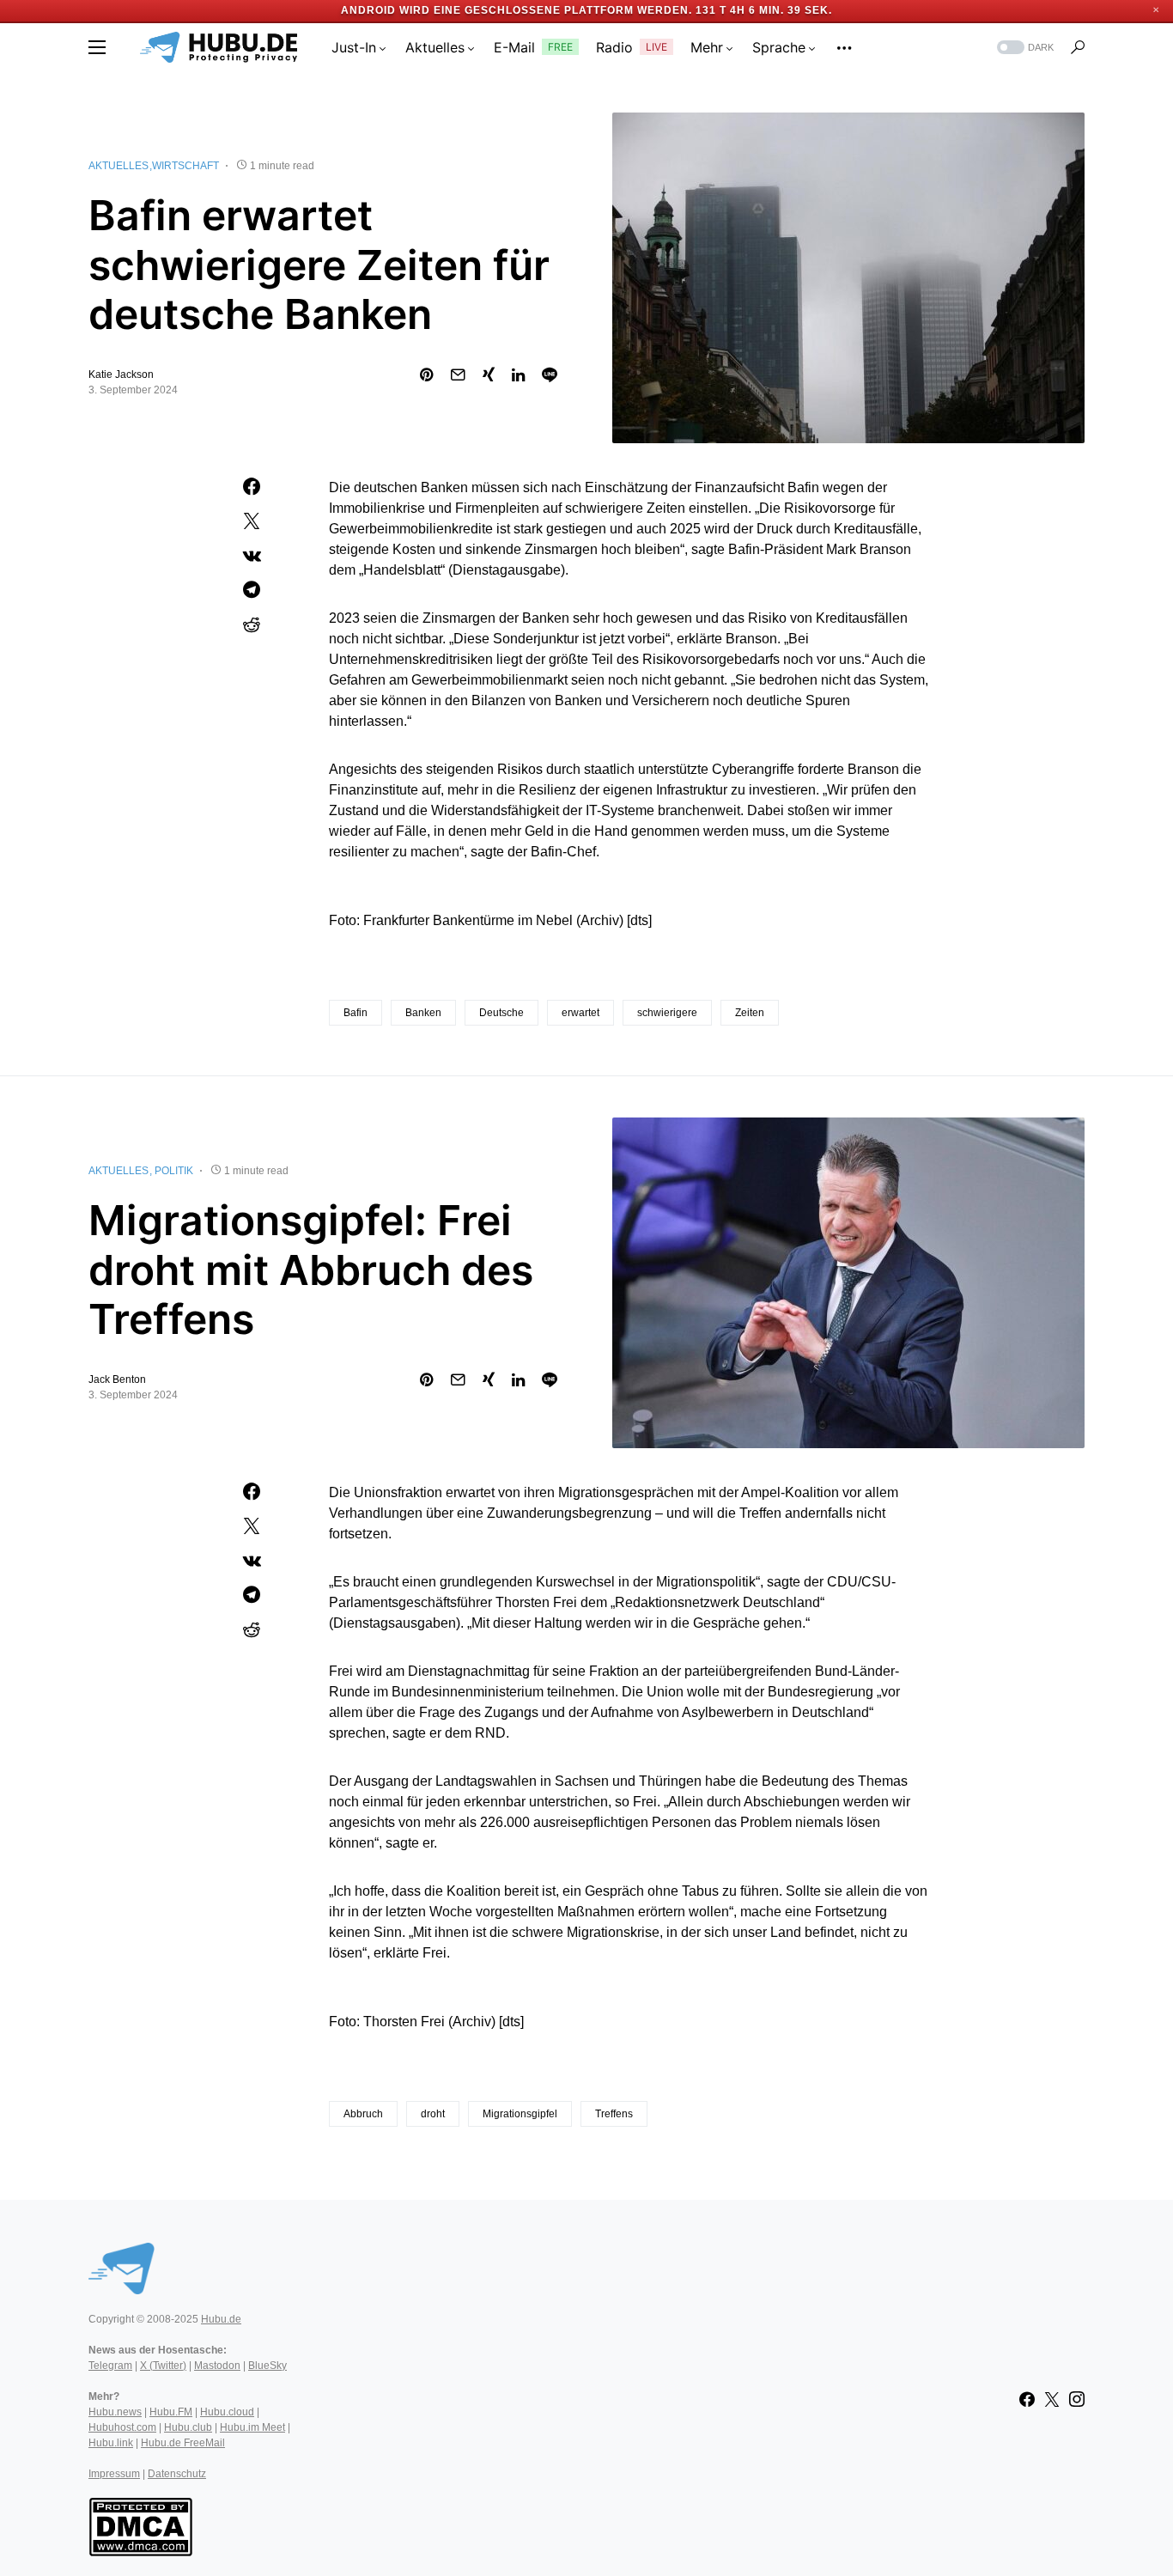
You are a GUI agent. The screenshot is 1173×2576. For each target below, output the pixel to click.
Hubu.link (111, 2443)
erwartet (580, 1013)
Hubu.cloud (227, 2412)
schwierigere (667, 1013)
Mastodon (217, 2366)
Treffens (614, 2114)
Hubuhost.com (122, 2427)
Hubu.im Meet (252, 2427)
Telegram (110, 2366)
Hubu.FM (171, 2412)
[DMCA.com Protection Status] (140, 2525)
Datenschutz (177, 2474)
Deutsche (501, 1013)
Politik (174, 1171)
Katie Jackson (121, 375)
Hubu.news (115, 2412)
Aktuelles (119, 166)
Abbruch (363, 2114)
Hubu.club (188, 2427)
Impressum (114, 2474)
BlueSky (267, 2366)
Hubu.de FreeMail (183, 2443)
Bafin (356, 1013)
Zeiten (750, 1013)
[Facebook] (1027, 2399)
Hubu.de (221, 2319)
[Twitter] (1052, 2399)
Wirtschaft (185, 166)
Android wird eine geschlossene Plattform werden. (517, 10)
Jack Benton (117, 1379)
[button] (97, 47)
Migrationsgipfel (520, 2114)
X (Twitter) (163, 2366)
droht (433, 2114)
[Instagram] (1077, 2399)
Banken (423, 1013)
